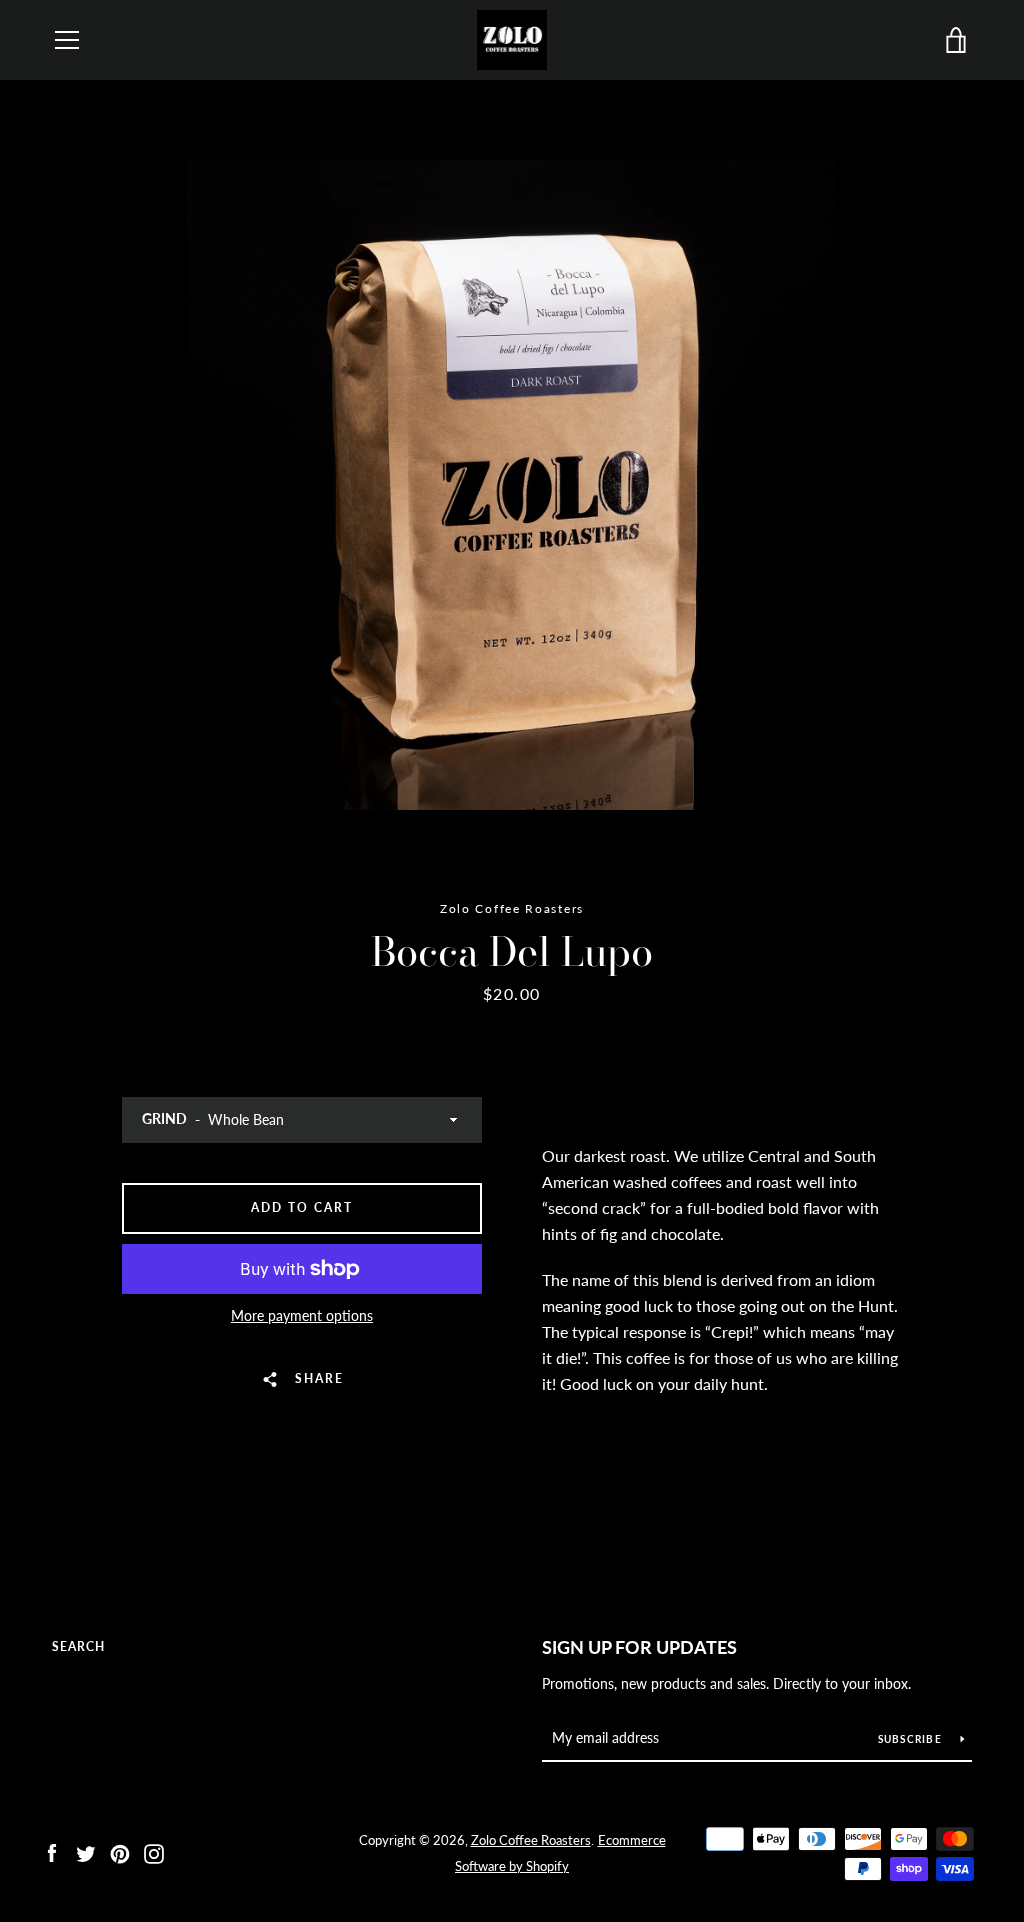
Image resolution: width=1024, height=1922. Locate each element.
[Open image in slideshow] (512, 485)
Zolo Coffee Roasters (531, 1840)
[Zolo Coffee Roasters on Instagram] (154, 1851)
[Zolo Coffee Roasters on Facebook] (52, 1851)
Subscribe (912, 1739)
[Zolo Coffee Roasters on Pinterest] (120, 1851)
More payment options (302, 1315)
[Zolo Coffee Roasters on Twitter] (86, 1851)
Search (78, 1646)
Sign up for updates (639, 1647)
